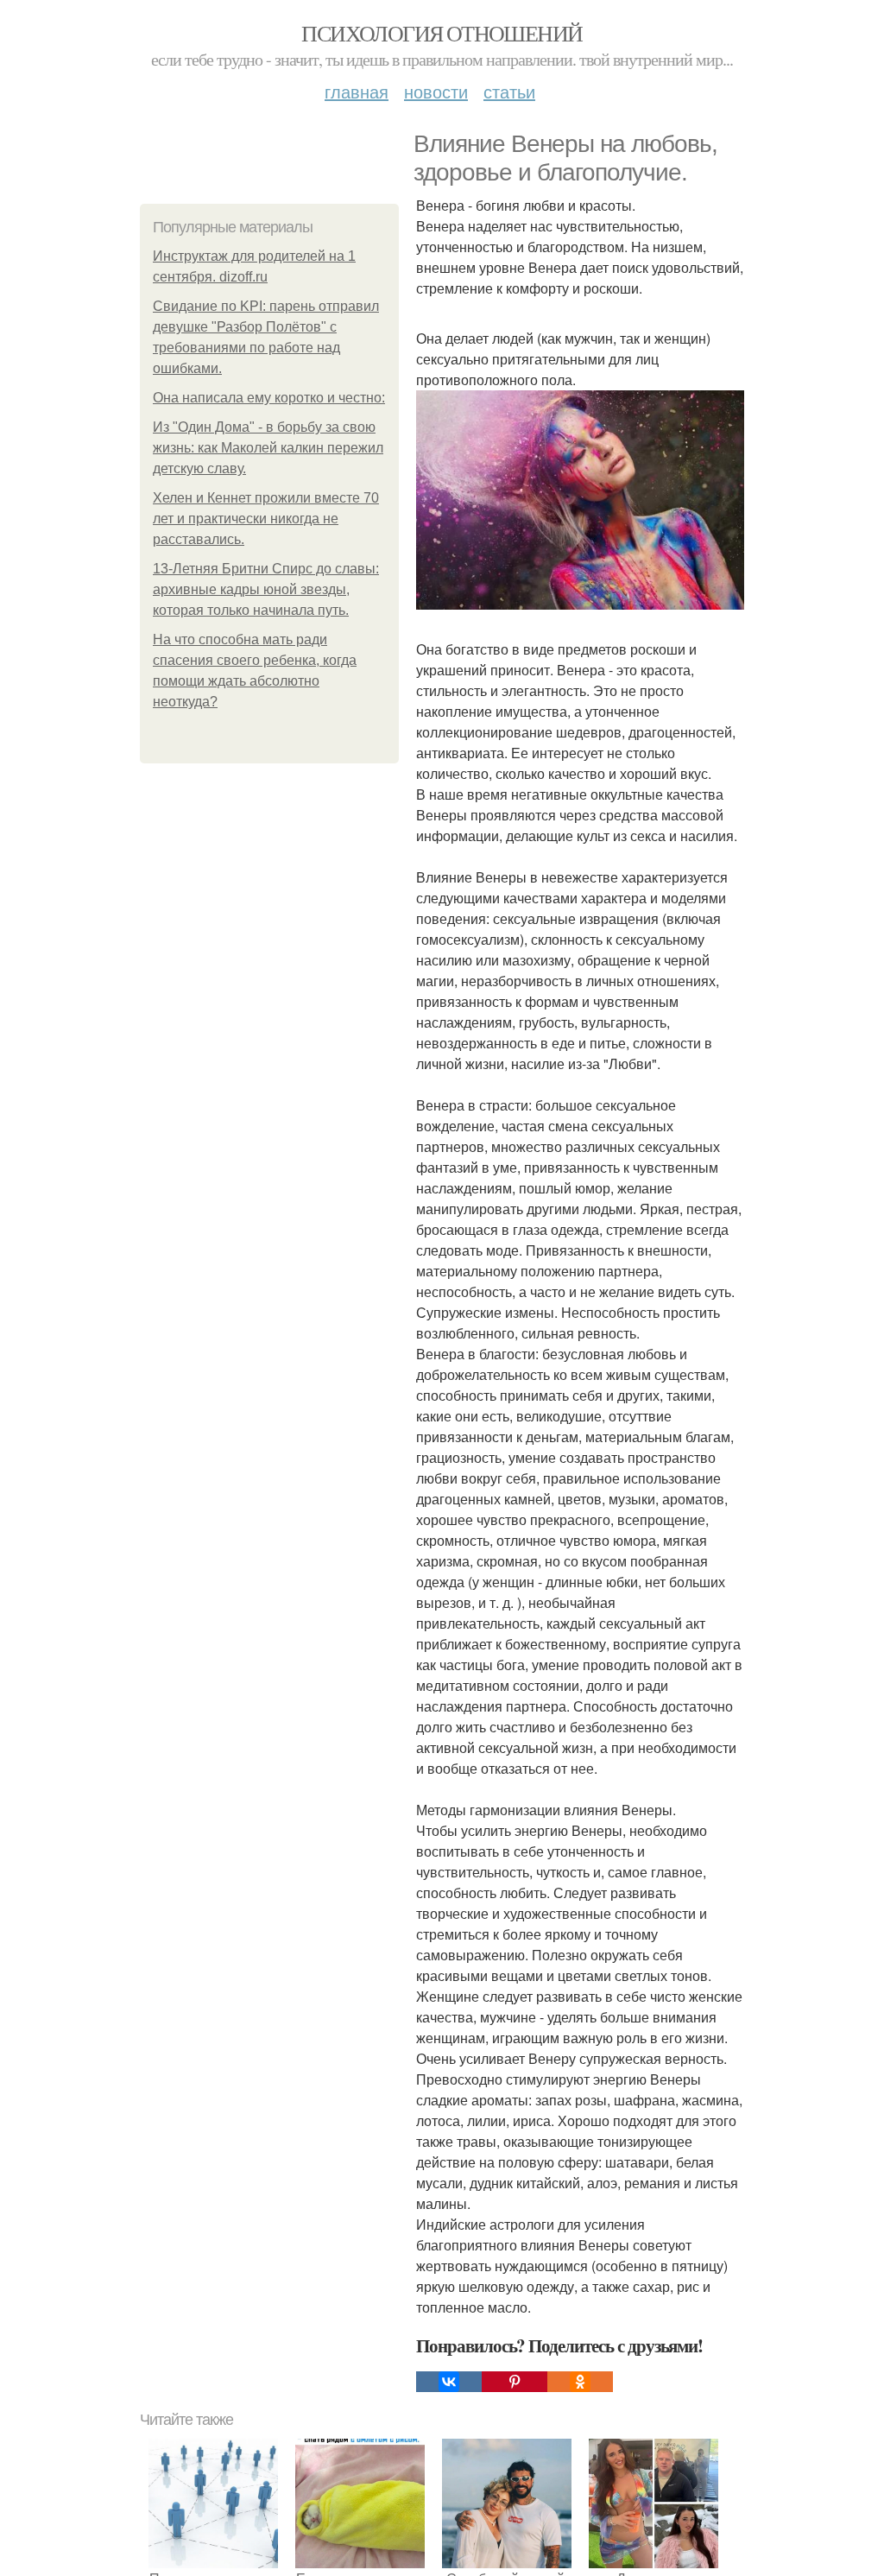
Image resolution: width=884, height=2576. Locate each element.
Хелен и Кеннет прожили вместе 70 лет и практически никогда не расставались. (266, 519)
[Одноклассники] (580, 2382)
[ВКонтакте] (449, 2382)
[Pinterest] (515, 2382)
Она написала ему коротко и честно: (269, 398)
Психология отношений (442, 33)
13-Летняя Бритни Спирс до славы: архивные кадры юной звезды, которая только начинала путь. (266, 589)
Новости (436, 91)
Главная (357, 91)
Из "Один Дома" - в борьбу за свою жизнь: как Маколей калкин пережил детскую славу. (268, 448)
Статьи (509, 91)
